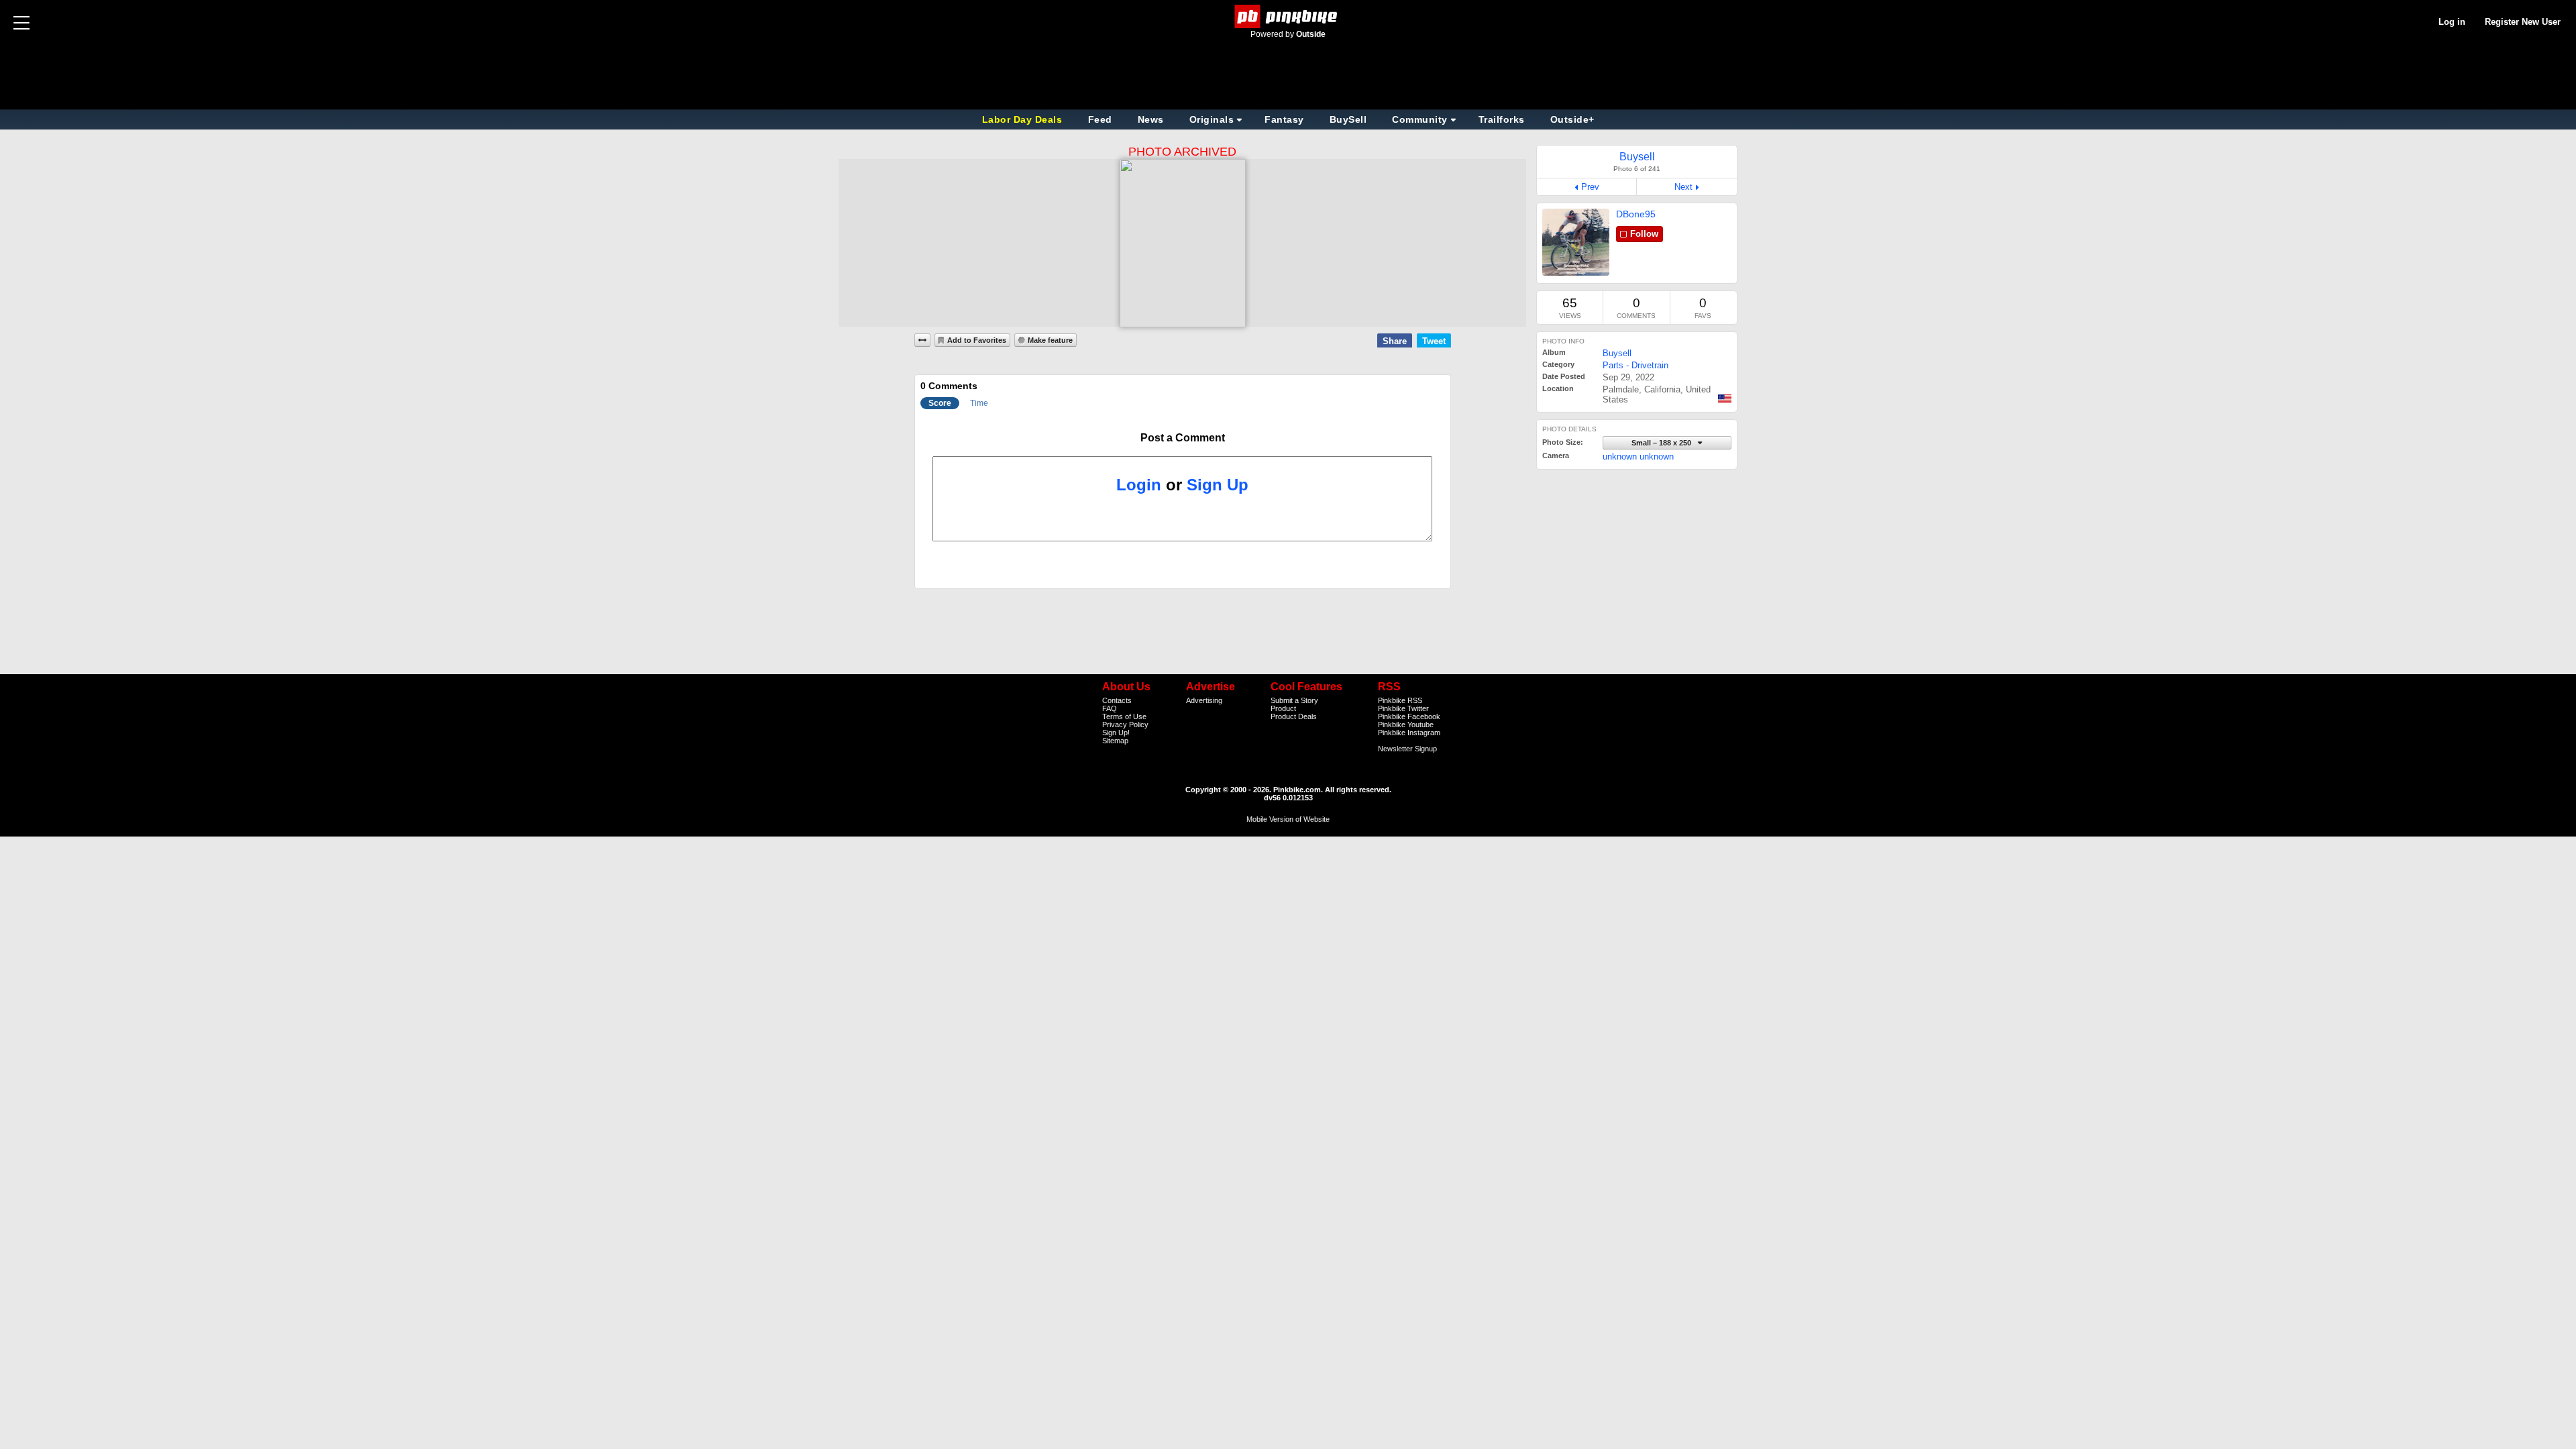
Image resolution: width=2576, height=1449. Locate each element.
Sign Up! (1116, 733)
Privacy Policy (1125, 724)
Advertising (1204, 700)
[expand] (922, 340)
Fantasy (1284, 119)
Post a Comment (1183, 438)
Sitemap (1115, 741)
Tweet (1434, 341)
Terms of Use (1124, 716)
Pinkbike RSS (1400, 700)
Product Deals (1294, 716)
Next (1683, 187)
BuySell (1348, 119)
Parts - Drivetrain (1635, 365)
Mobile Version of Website (1288, 819)
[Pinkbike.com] (1288, 16)
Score (940, 403)
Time (979, 403)
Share (1395, 341)
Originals (1212, 119)
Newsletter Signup (1407, 749)
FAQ (1110, 708)
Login (1139, 485)
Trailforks (1502, 119)
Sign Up (1218, 485)
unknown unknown (1638, 457)
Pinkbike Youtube (1406, 724)
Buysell (1617, 353)
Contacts (1117, 700)
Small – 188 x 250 (1662, 443)
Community (1420, 119)
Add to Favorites (977, 340)
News (1151, 119)
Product (1283, 708)
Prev (1590, 187)
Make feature (1050, 340)
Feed (1100, 119)
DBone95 (1636, 214)
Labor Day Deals (1024, 119)
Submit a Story (1294, 700)
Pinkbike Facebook (1409, 716)
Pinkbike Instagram (1409, 733)
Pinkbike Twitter (1403, 708)
